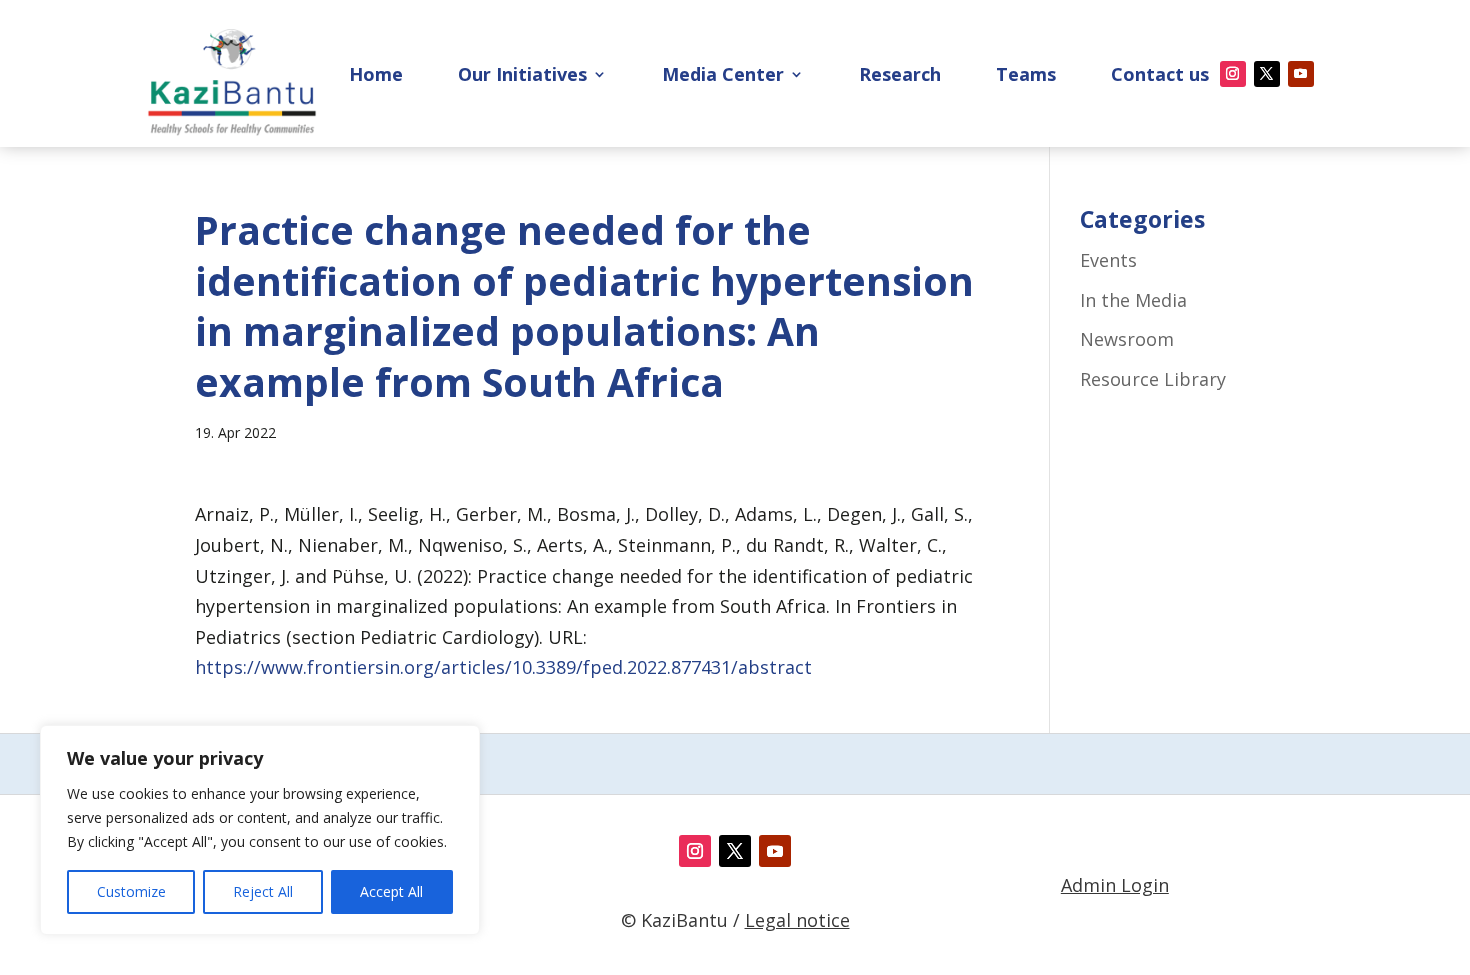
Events (1108, 260)
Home (376, 76)
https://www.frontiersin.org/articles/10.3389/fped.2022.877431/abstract (503, 667)
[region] (260, 830)
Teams (1026, 76)
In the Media (1133, 300)
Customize (131, 891)
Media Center (723, 76)
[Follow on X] (1267, 74)
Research (900, 76)
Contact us (1160, 76)
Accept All (391, 891)
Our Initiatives (522, 76)
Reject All (263, 891)
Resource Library (1153, 379)
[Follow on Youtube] (1301, 74)
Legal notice (797, 920)
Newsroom (1127, 339)
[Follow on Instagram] (1233, 74)
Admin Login (1115, 885)
